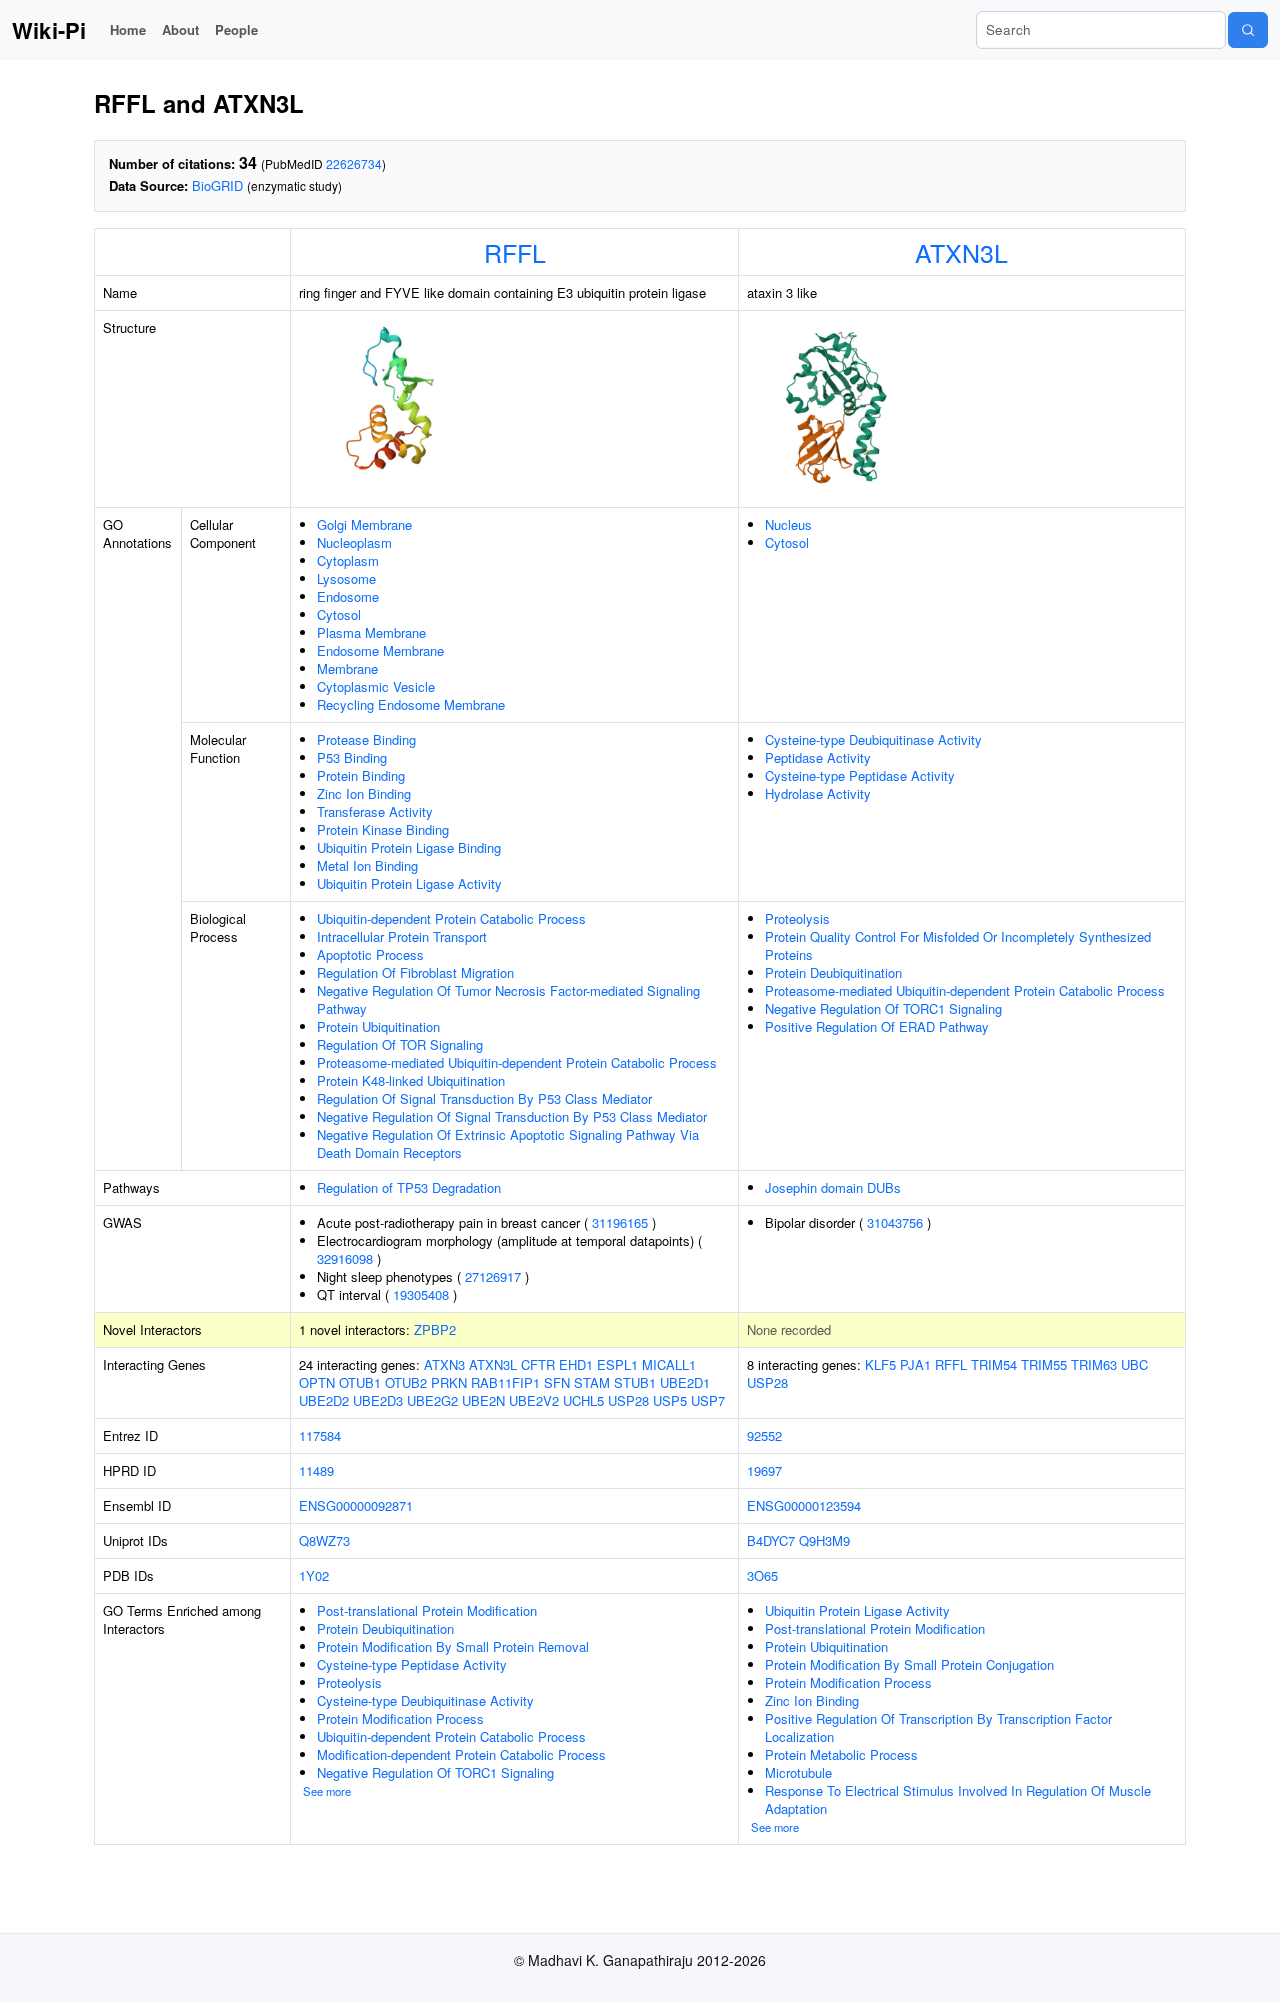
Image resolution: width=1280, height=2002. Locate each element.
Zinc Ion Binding (364, 793)
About (180, 29)
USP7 (708, 1400)
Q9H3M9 (824, 1540)
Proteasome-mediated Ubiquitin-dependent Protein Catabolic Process (517, 1062)
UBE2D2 (324, 1400)
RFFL (515, 252)
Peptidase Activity (818, 757)
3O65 (762, 1575)
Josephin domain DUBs (833, 1187)
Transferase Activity (375, 811)
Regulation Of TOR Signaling (400, 1044)
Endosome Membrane (380, 650)
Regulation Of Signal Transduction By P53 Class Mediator (484, 1098)
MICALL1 (669, 1364)
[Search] (1248, 30)
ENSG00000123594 (804, 1505)
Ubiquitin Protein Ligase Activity (409, 883)
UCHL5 (583, 1400)
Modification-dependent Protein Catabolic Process (461, 1754)
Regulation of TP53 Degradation (409, 1187)
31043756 (895, 1222)
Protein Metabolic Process (841, 1754)
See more (327, 1791)
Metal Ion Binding (367, 865)
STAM (592, 1382)
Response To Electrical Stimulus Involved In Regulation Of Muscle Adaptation (958, 1799)
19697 (764, 1470)
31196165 (620, 1222)
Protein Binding (361, 775)
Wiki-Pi (49, 30)
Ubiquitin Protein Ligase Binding (409, 847)
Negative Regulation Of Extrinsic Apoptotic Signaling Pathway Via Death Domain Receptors (508, 1143)
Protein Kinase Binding (383, 829)
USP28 (628, 1400)
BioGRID (217, 185)
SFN (557, 1382)
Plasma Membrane (371, 632)
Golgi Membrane (364, 524)
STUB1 (635, 1382)
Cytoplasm (348, 560)
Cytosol (339, 614)
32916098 (345, 1258)
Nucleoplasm (354, 542)
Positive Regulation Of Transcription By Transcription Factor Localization (938, 1727)
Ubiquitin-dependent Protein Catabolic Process (451, 918)
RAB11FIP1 (505, 1382)
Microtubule (798, 1772)
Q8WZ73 (324, 1540)
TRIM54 (994, 1364)
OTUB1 (360, 1382)
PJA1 (915, 1364)
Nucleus (788, 524)
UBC (1134, 1364)
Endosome (348, 596)
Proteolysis (797, 918)
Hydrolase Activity (818, 793)
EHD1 (576, 1364)
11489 (316, 1470)
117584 (320, 1435)
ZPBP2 (435, 1329)
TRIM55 (1044, 1364)
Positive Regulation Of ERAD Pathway (877, 1026)
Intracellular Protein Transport (402, 936)
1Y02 (314, 1575)
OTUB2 (406, 1382)
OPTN (317, 1382)
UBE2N (483, 1400)
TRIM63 (1094, 1364)
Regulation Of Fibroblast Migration (415, 972)
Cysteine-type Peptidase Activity (860, 775)
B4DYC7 (771, 1540)
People (236, 29)
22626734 (354, 163)
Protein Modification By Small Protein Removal (453, 1646)
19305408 (421, 1294)
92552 (764, 1435)
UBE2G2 (432, 1400)
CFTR (538, 1364)
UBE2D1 (685, 1382)
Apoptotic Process (370, 954)
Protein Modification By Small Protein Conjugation (909, 1664)
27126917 (493, 1276)
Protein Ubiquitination (378, 1026)
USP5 (670, 1400)
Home (128, 29)
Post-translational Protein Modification (427, 1610)
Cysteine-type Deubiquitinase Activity (873, 739)
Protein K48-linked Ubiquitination (411, 1080)
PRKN (449, 1382)
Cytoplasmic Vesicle (376, 686)
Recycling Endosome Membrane (411, 704)
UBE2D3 (378, 1400)
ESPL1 (617, 1364)
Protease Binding (366, 739)
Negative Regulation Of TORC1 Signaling (883, 1008)
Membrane (347, 668)
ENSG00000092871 (356, 1505)
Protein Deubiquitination (833, 972)
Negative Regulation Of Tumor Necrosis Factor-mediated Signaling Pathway (508, 999)
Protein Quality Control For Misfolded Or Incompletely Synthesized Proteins (958, 945)
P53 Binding (352, 757)
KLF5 (880, 1364)
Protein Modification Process (400, 1718)
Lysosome (346, 578)
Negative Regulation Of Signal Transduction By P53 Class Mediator (512, 1116)
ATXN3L (961, 252)
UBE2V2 (534, 1400)
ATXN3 (444, 1364)
